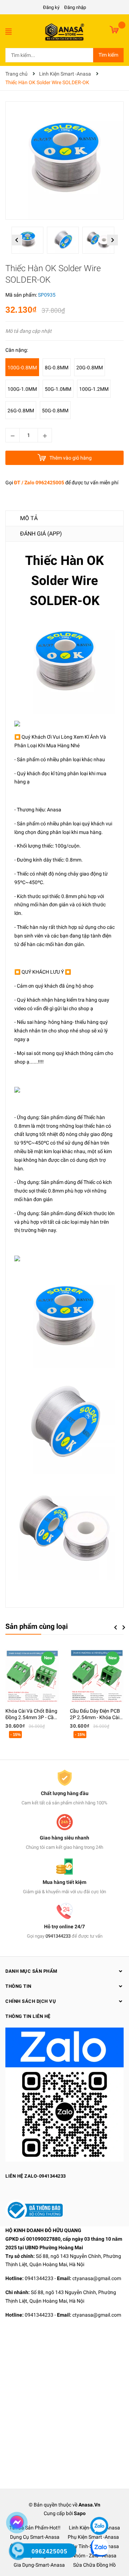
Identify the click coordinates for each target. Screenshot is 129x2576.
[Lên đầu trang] (99, 2504)
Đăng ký (51, 7)
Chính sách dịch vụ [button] (31, 2001)
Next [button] (112, 240)
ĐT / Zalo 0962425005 (39, 483)
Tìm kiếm (108, 55)
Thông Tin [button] (18, 1986)
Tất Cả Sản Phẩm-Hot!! (35, 2528)
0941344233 (58, 1936)
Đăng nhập (75, 7)
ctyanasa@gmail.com (97, 2278)
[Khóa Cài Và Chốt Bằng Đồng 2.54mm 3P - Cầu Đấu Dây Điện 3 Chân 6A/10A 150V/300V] (32, 1676)
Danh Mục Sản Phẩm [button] (31, 1971)
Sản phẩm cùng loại (37, 1626)
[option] (29, 242)
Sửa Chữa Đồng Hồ (94, 2565)
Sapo (80, 2513)
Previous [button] (17, 240)
